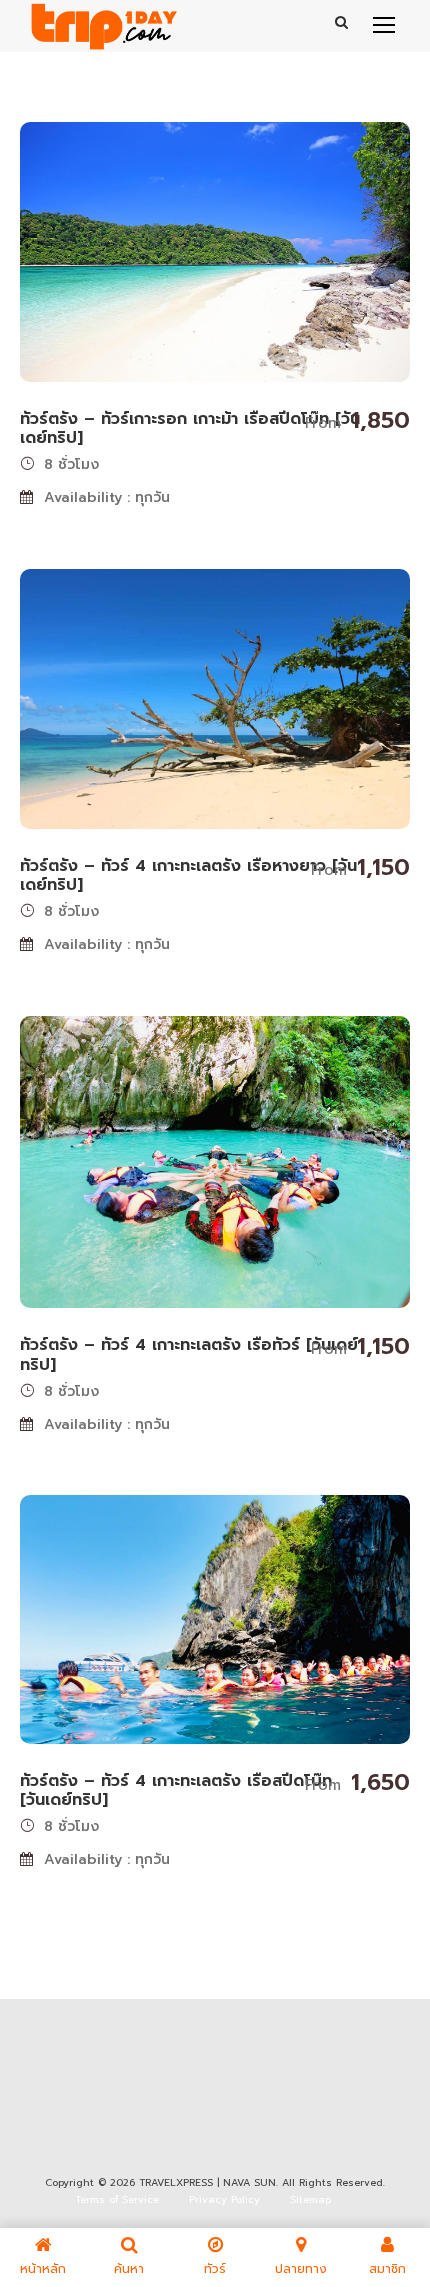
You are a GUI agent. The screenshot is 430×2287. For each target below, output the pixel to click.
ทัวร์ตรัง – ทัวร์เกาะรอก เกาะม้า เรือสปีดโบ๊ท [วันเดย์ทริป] (190, 428)
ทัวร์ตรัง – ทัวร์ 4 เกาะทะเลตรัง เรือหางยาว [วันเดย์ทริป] (188, 875)
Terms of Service (117, 2199)
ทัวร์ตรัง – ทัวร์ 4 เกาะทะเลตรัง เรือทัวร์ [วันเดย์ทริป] (189, 1354)
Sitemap (310, 2199)
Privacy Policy (224, 2199)
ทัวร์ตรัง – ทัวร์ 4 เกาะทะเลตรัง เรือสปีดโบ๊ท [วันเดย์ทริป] (176, 1790)
